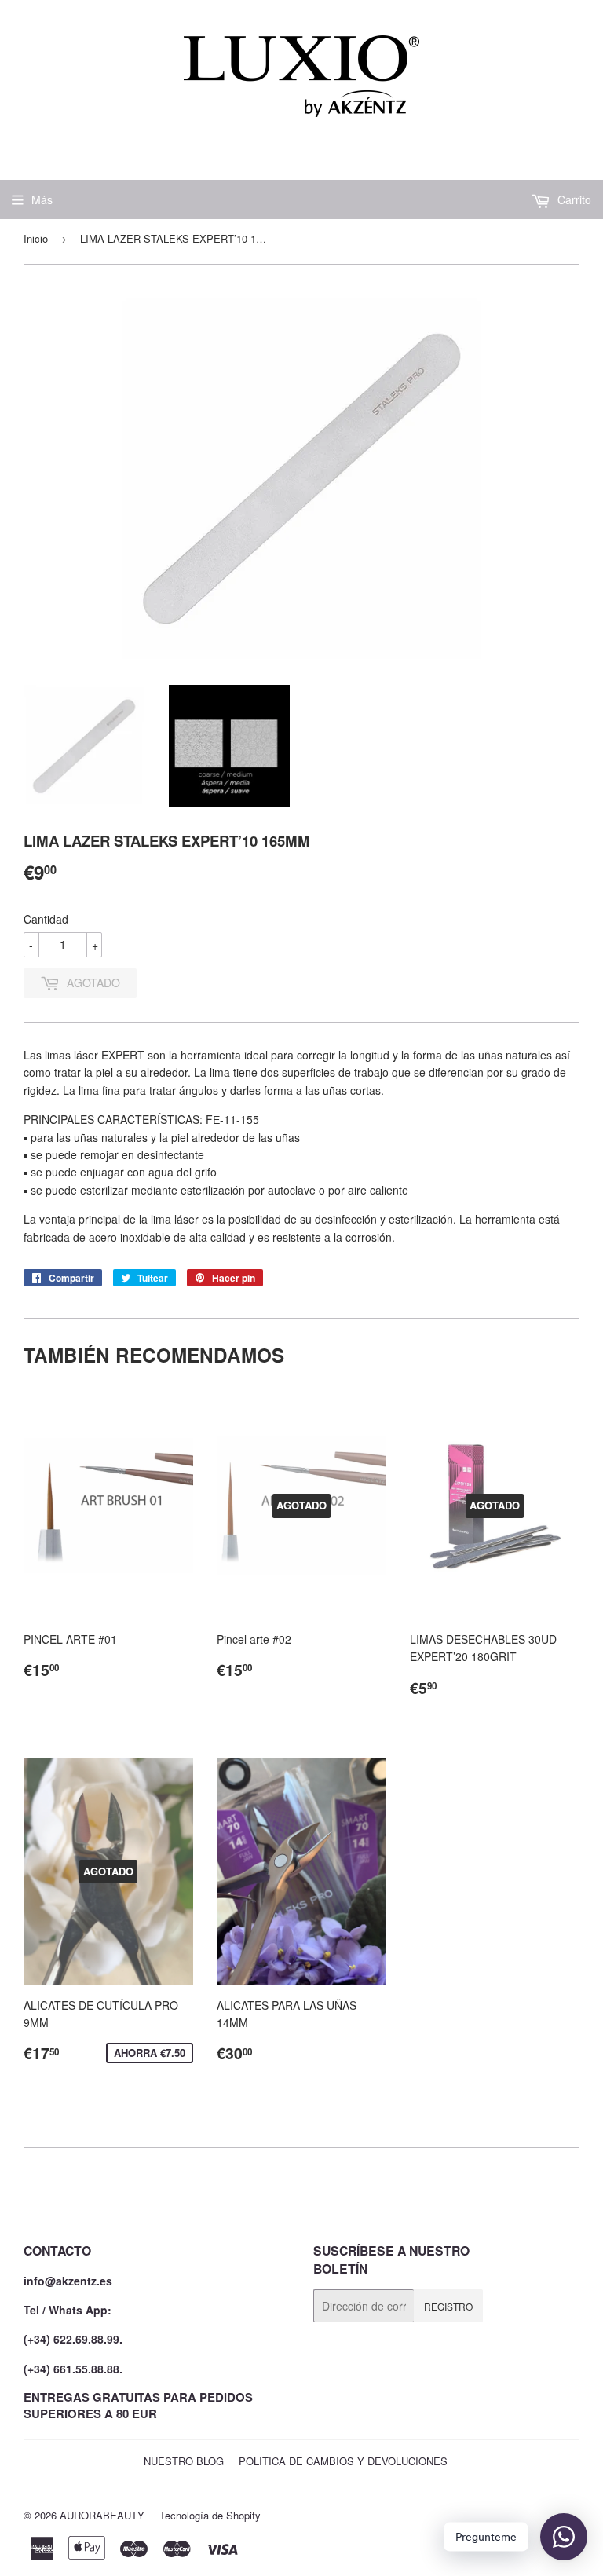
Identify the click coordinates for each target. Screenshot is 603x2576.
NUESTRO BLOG (184, 2461)
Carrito (573, 199)
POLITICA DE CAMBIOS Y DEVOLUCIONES (343, 2461)
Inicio (36, 238)
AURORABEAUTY (102, 2515)
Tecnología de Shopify (210, 2515)
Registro (448, 2306)
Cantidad (46, 919)
